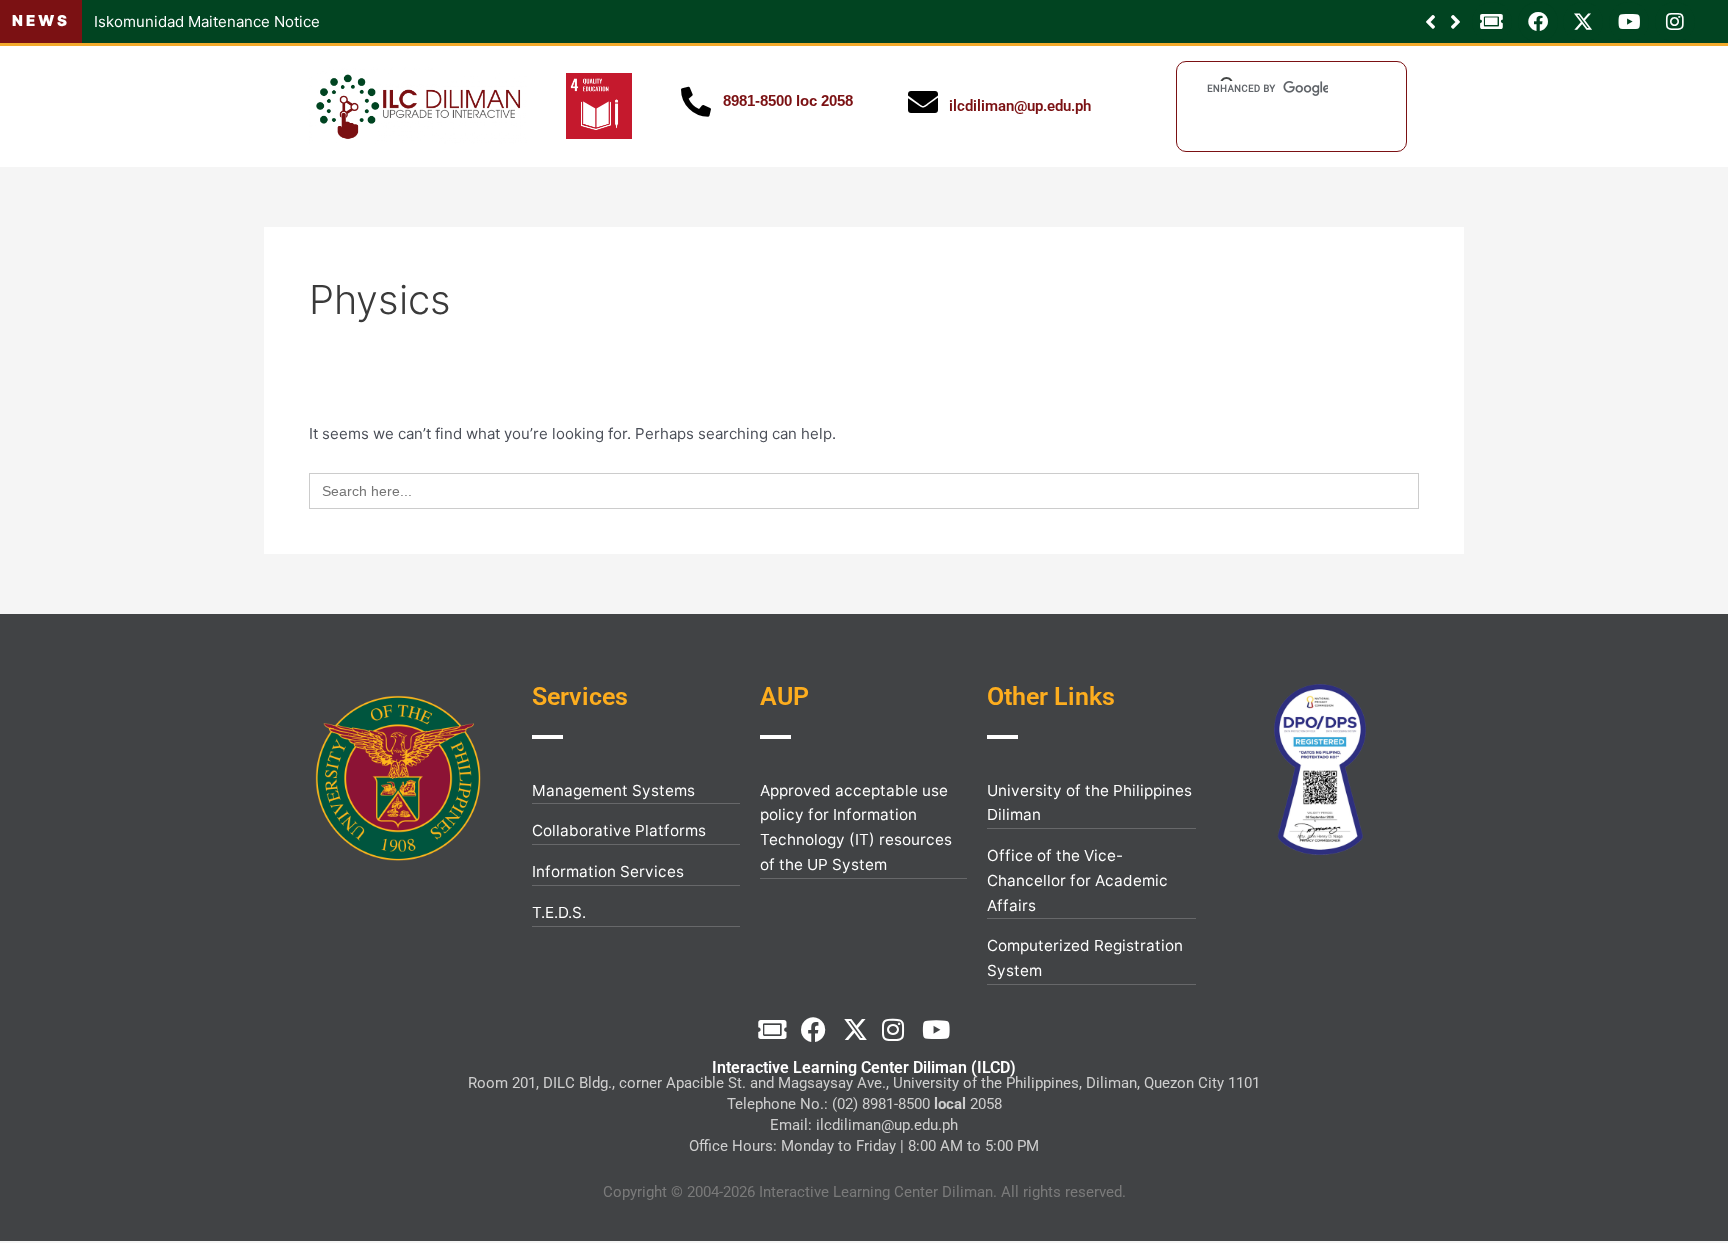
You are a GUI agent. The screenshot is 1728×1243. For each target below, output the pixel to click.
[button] (1455, 22)
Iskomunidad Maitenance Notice (207, 21)
